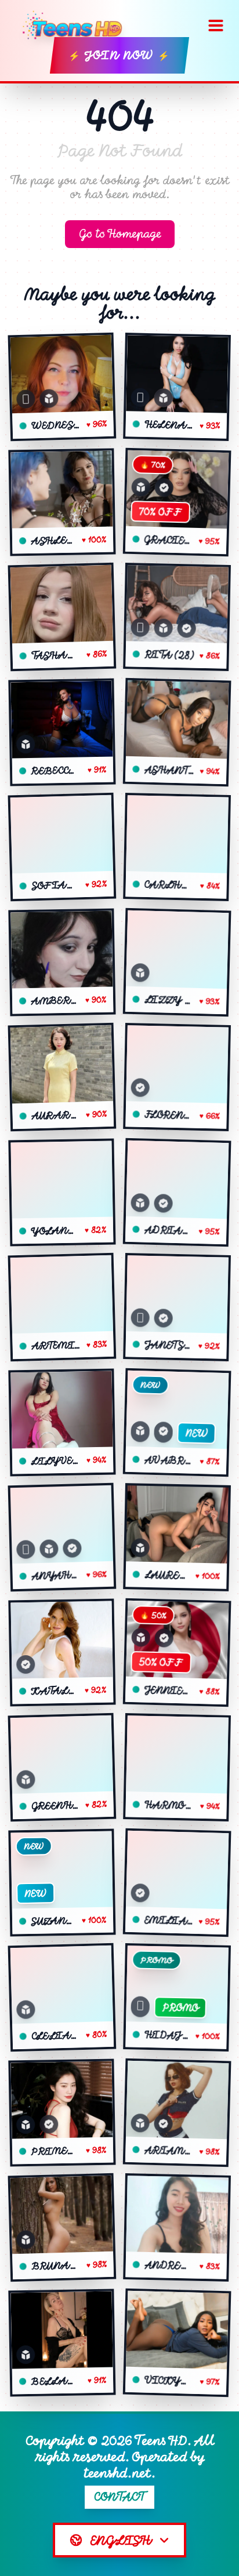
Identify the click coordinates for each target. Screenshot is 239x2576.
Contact (120, 2497)
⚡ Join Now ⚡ (119, 55)
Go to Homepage (120, 234)
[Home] (76, 25)
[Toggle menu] (216, 25)
